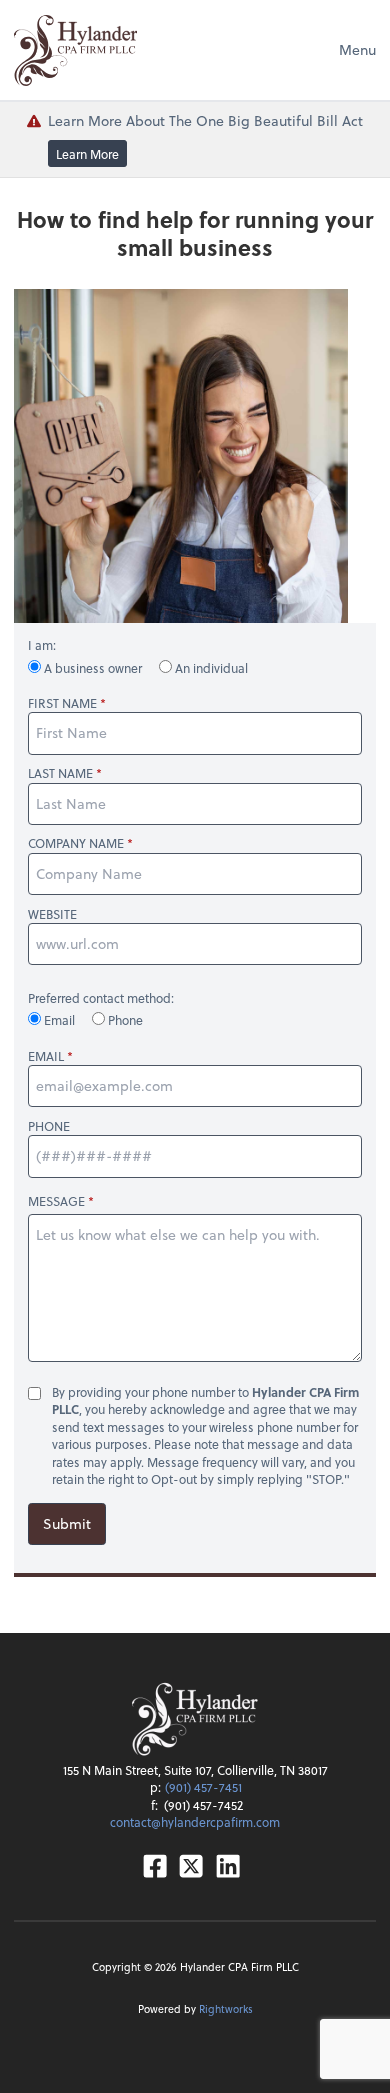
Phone (124, 1020)
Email (59, 1020)
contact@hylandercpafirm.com (195, 1822)
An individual (210, 668)
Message (56, 1201)
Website (52, 914)
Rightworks (226, 2008)
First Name (62, 703)
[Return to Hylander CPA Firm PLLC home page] (75, 50)
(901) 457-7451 (203, 1787)
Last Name (60, 773)
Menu (357, 49)
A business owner (93, 668)
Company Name (76, 843)
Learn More (87, 153)
